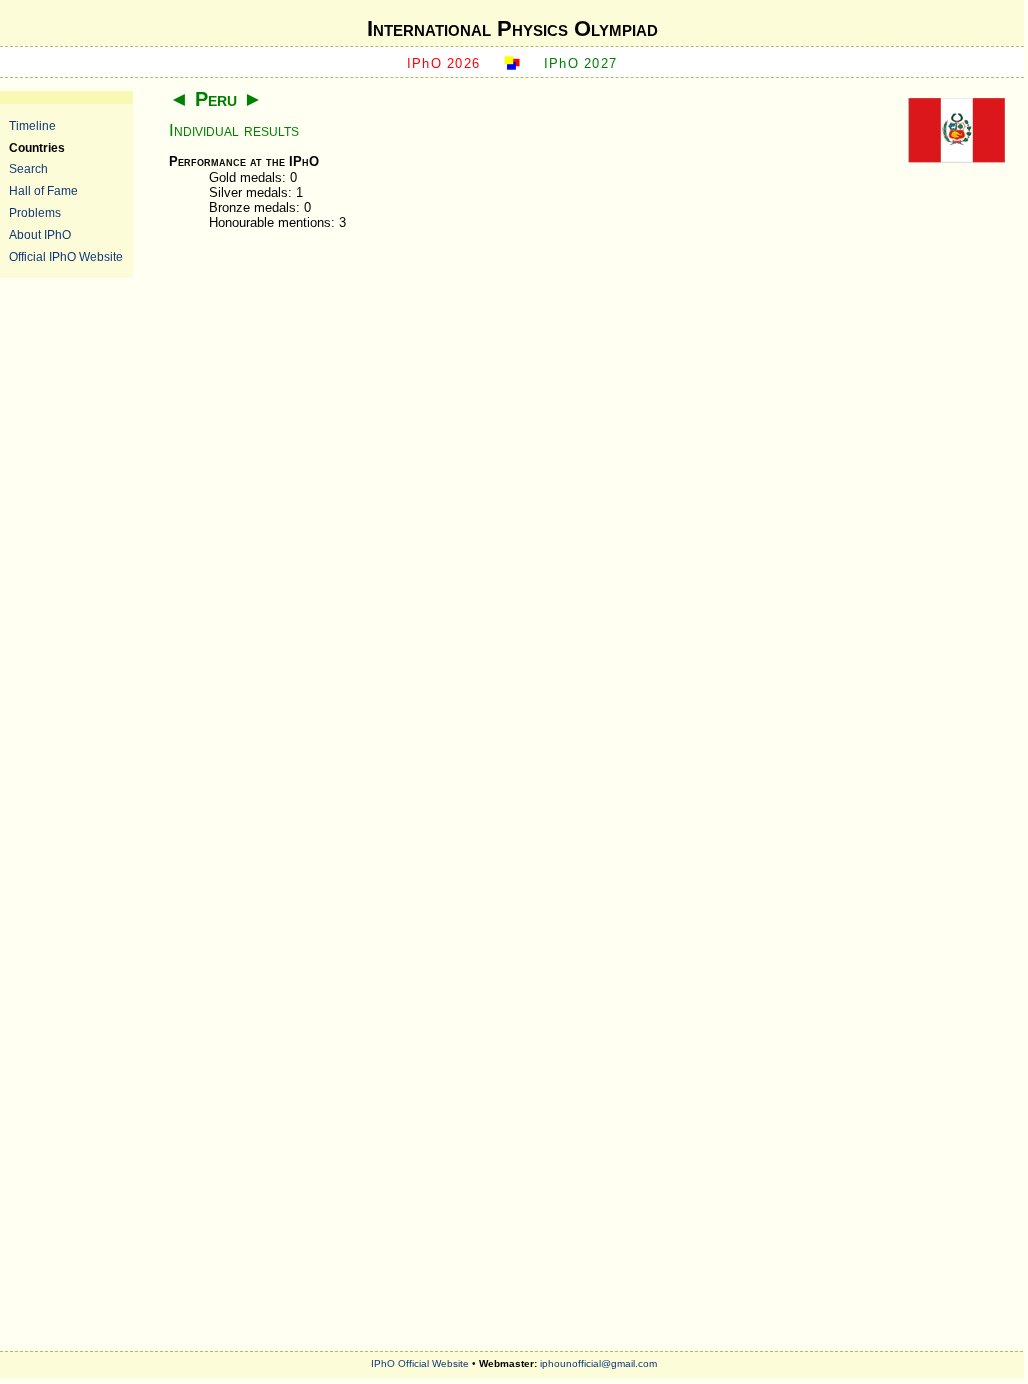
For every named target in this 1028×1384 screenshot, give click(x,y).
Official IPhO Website (66, 256)
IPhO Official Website (420, 1363)
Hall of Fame (43, 190)
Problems (35, 212)
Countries (37, 147)
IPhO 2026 (444, 63)
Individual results (234, 130)
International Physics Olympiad (512, 28)
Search (28, 168)
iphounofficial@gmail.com (598, 1363)
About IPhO (40, 234)
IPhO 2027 (581, 63)
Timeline (32, 125)
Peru (216, 99)
